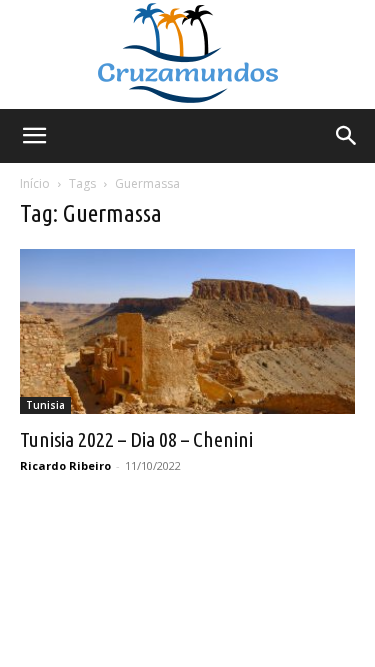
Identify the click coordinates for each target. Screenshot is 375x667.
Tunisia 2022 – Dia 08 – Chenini (136, 439)
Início (35, 183)
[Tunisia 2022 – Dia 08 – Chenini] (187, 331)
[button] (34, 136)
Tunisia (45, 405)
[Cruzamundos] (187, 54)
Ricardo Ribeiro (65, 465)
